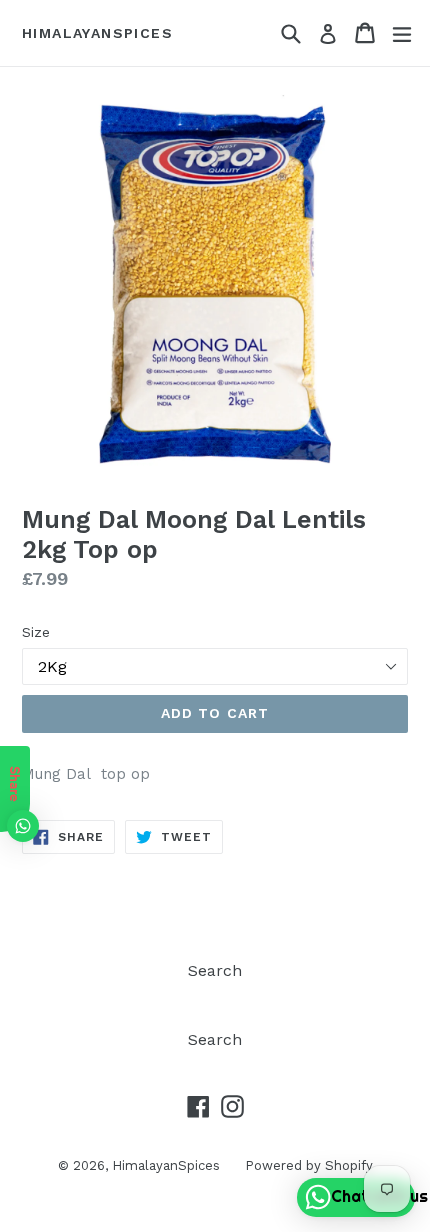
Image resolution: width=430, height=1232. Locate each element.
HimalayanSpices (97, 33)
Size (36, 632)
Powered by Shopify (309, 1165)
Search (215, 970)
